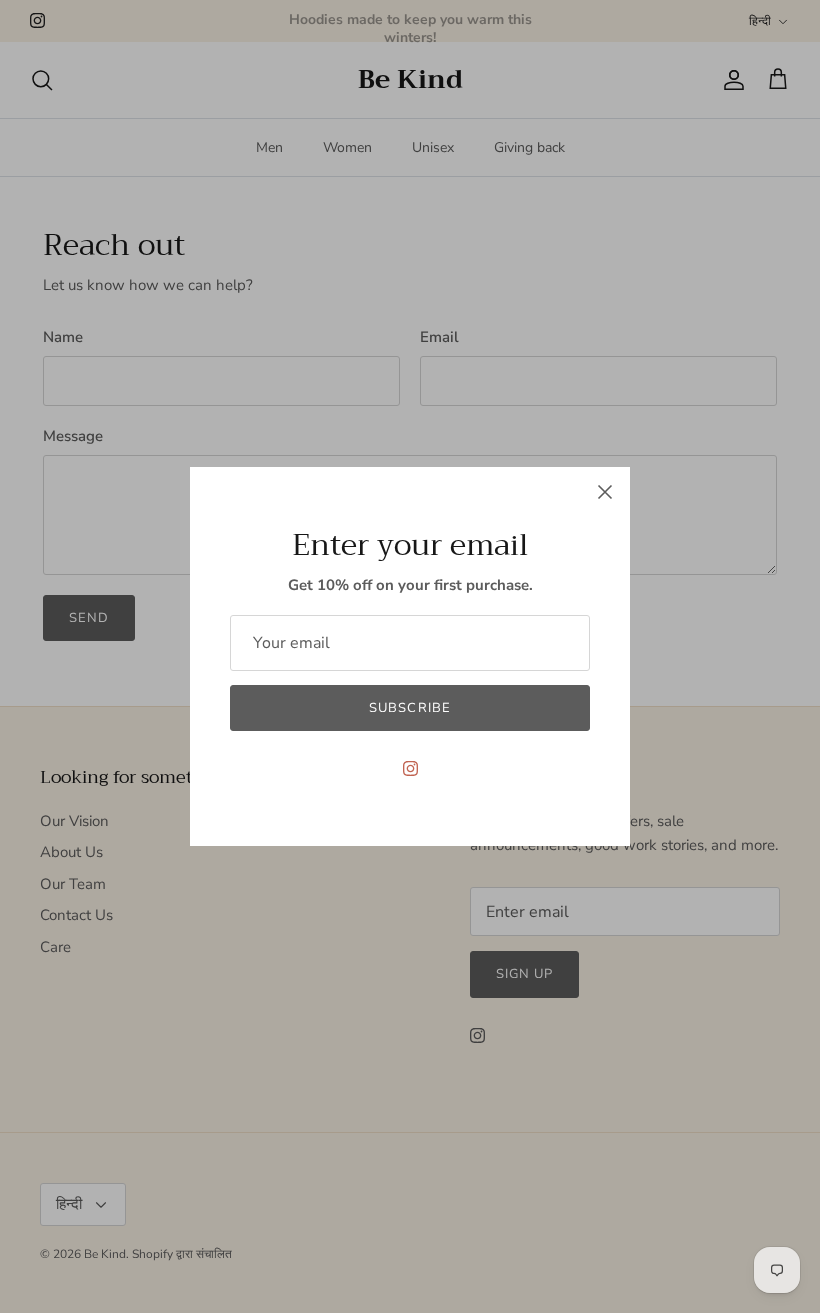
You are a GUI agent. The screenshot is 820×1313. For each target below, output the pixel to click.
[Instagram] (410, 768)
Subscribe (409, 708)
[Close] (605, 492)
